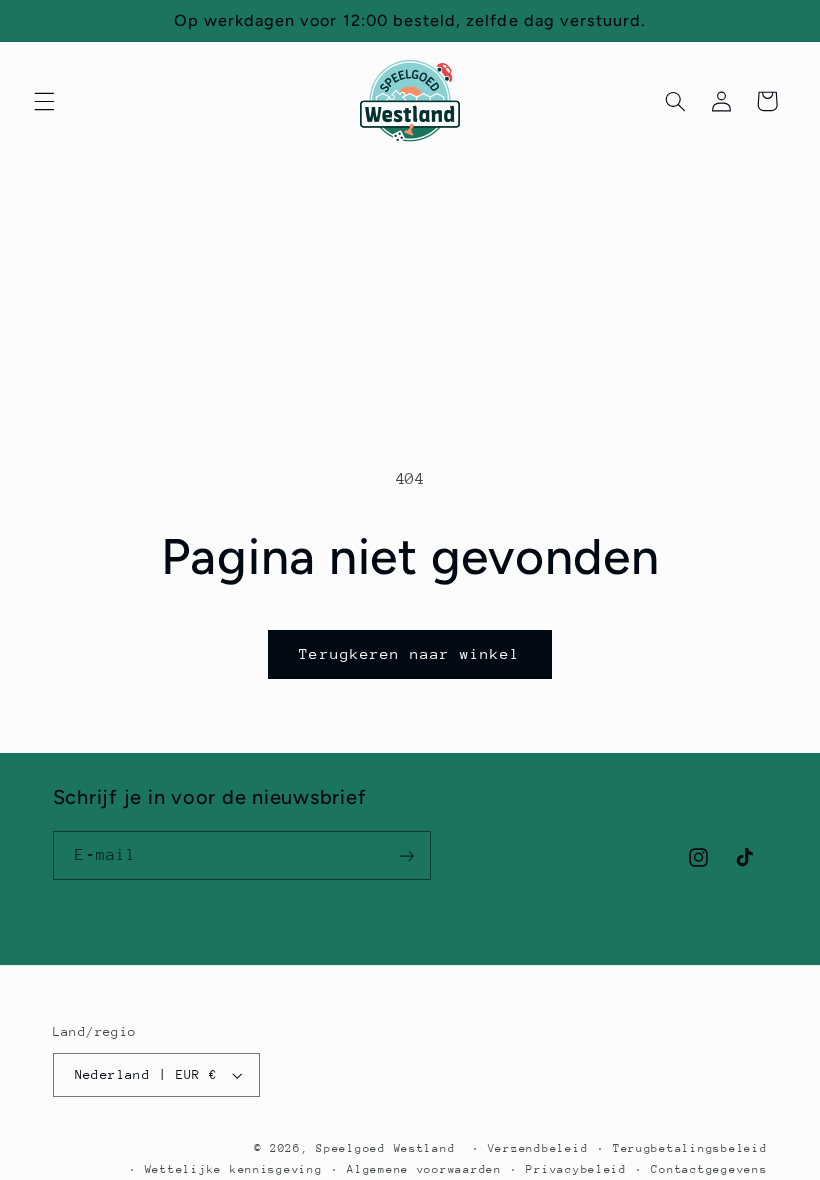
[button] (44, 101)
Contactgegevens (709, 1169)
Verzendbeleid (538, 1148)
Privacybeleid (576, 1169)
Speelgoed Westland (385, 1148)
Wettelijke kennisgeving (234, 1169)
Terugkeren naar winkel (409, 653)
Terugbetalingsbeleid (690, 1148)
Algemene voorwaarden (424, 1169)
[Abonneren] (406, 855)
